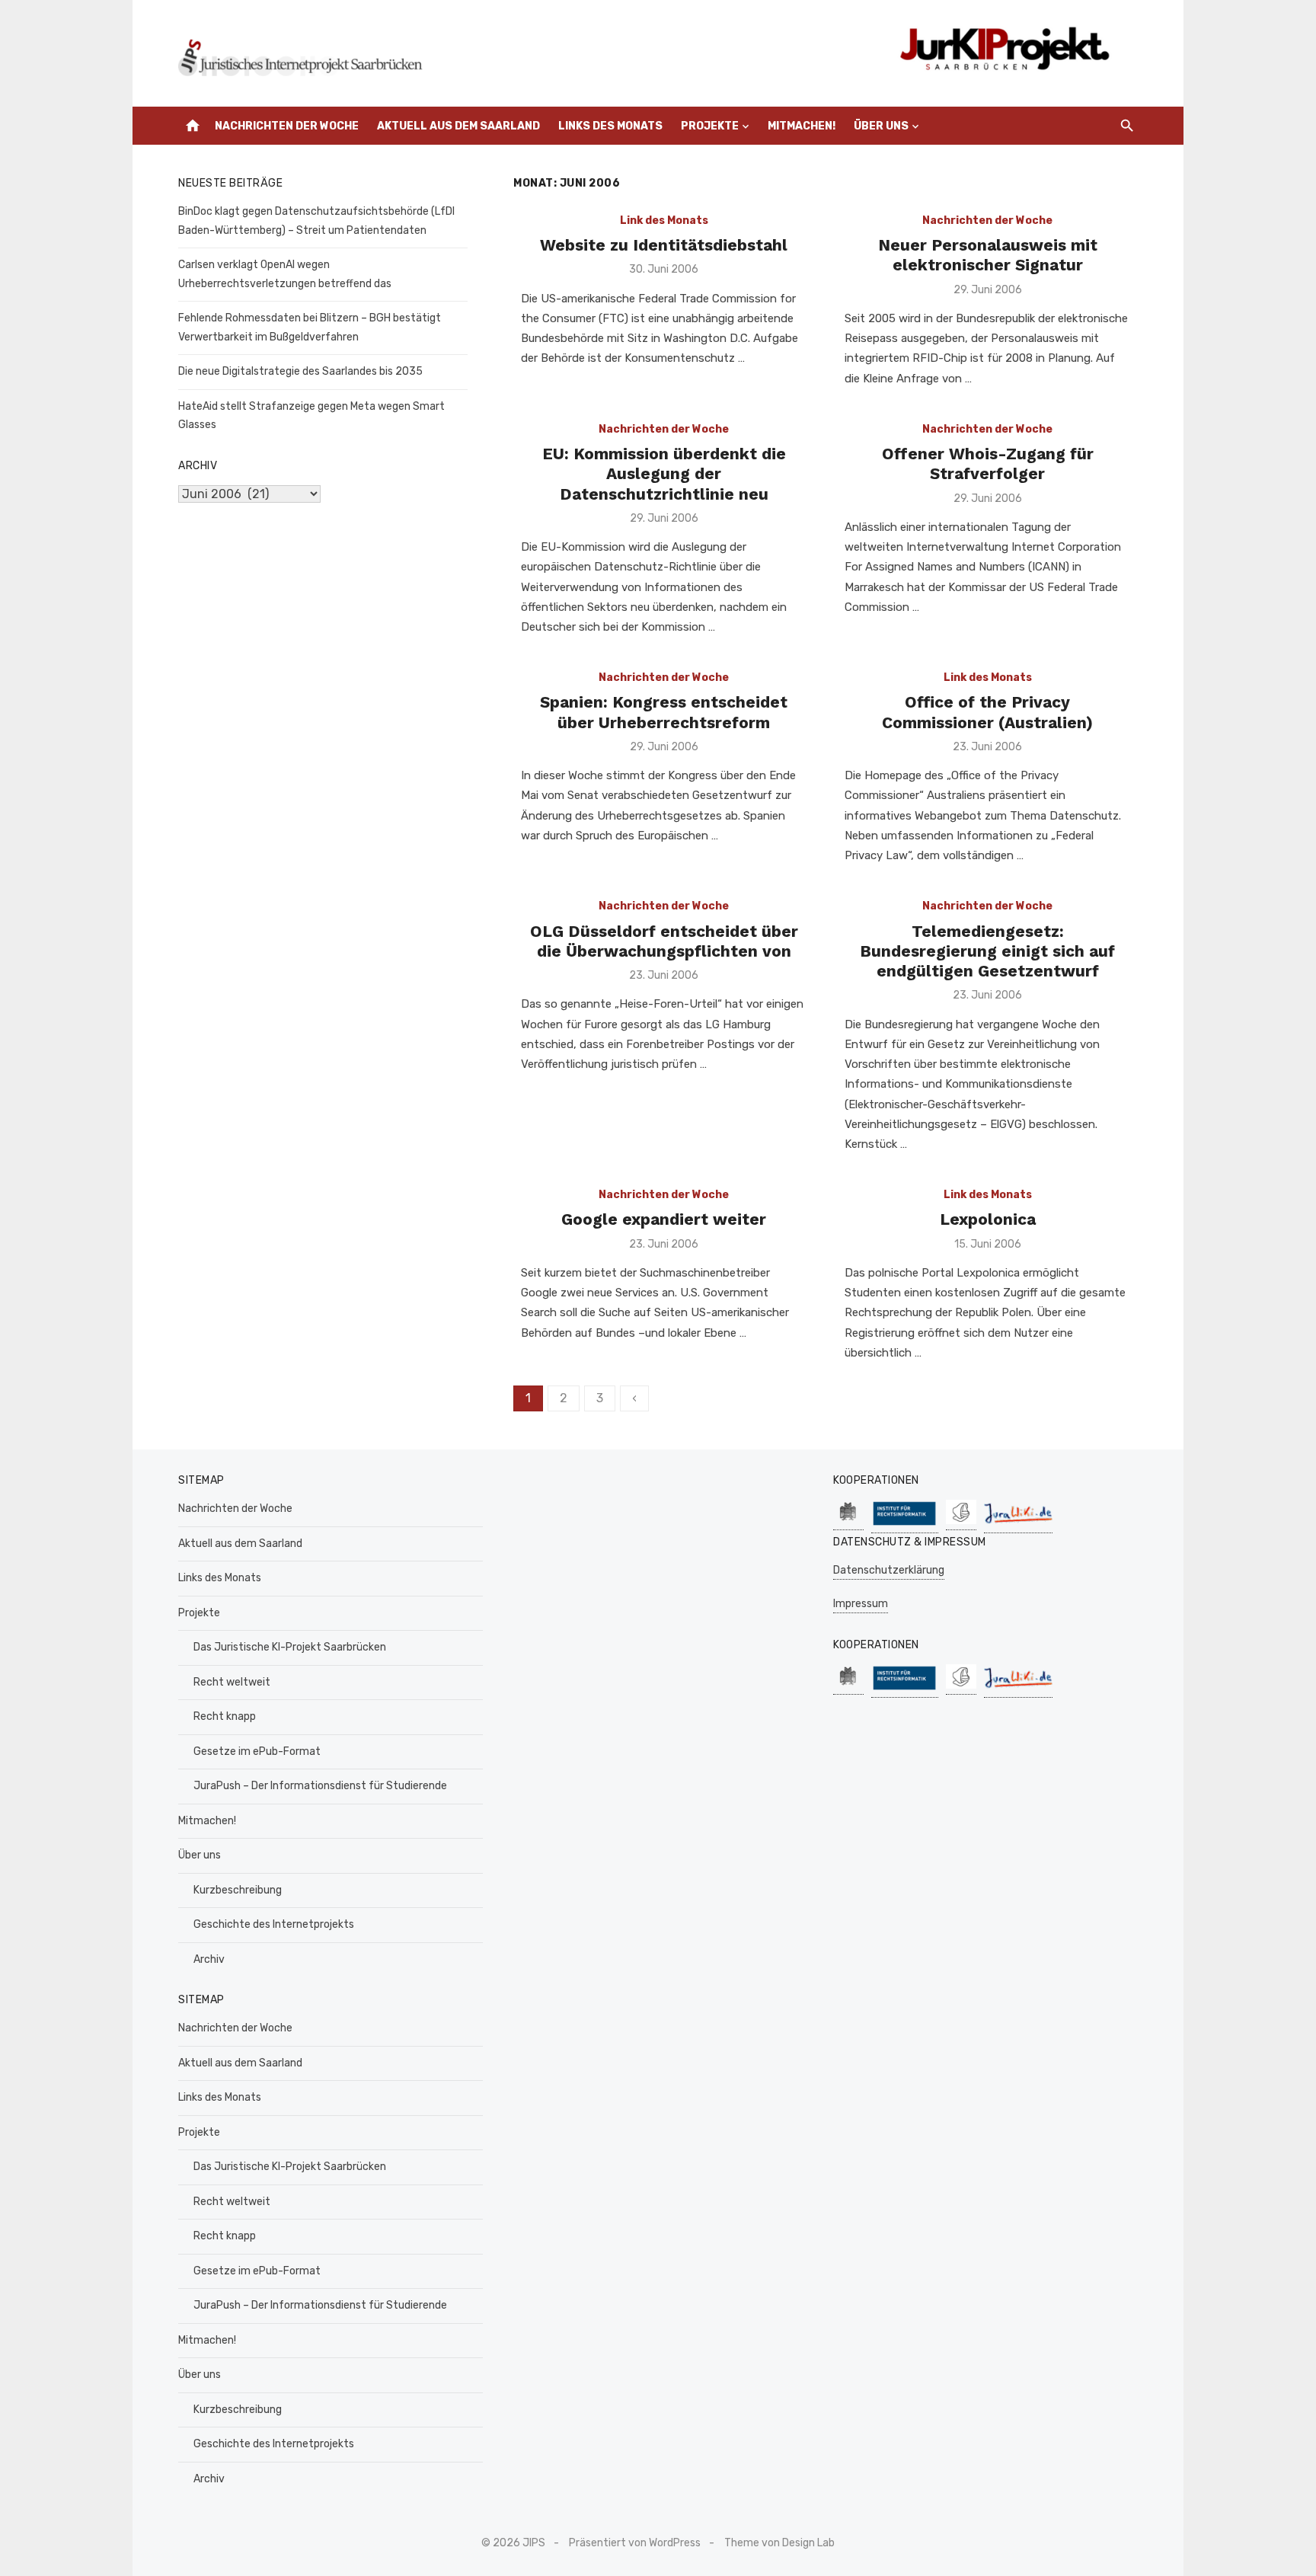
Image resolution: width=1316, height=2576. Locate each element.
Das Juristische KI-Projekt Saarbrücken (290, 1647)
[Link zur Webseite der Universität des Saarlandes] (848, 1522)
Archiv (209, 1959)
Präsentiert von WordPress (635, 2543)
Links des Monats (610, 126)
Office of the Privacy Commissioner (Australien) (987, 712)
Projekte (710, 126)
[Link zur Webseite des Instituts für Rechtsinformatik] (905, 1525)
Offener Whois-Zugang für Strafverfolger (988, 463)
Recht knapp (225, 1716)
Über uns (881, 126)
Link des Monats (664, 221)
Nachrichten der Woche (287, 126)
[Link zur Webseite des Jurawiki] (1018, 1525)
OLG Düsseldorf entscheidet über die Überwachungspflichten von (664, 941)
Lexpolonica (988, 1219)
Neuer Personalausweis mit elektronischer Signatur (988, 255)
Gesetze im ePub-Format (257, 1751)
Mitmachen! (802, 126)
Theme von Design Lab (779, 2543)
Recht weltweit (232, 1682)
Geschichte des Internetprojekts (274, 1924)
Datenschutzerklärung (889, 1570)
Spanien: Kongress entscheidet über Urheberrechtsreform (664, 712)
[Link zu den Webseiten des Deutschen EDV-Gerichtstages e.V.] (961, 1522)
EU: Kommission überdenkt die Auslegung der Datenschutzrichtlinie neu (664, 474)
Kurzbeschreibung (238, 1890)
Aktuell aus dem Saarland (458, 126)
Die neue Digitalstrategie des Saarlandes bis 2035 (300, 371)
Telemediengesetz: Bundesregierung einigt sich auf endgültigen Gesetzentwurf (987, 951)
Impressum (861, 1604)
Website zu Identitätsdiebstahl (664, 245)
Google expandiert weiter (664, 1219)
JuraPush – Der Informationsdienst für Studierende (320, 1786)
